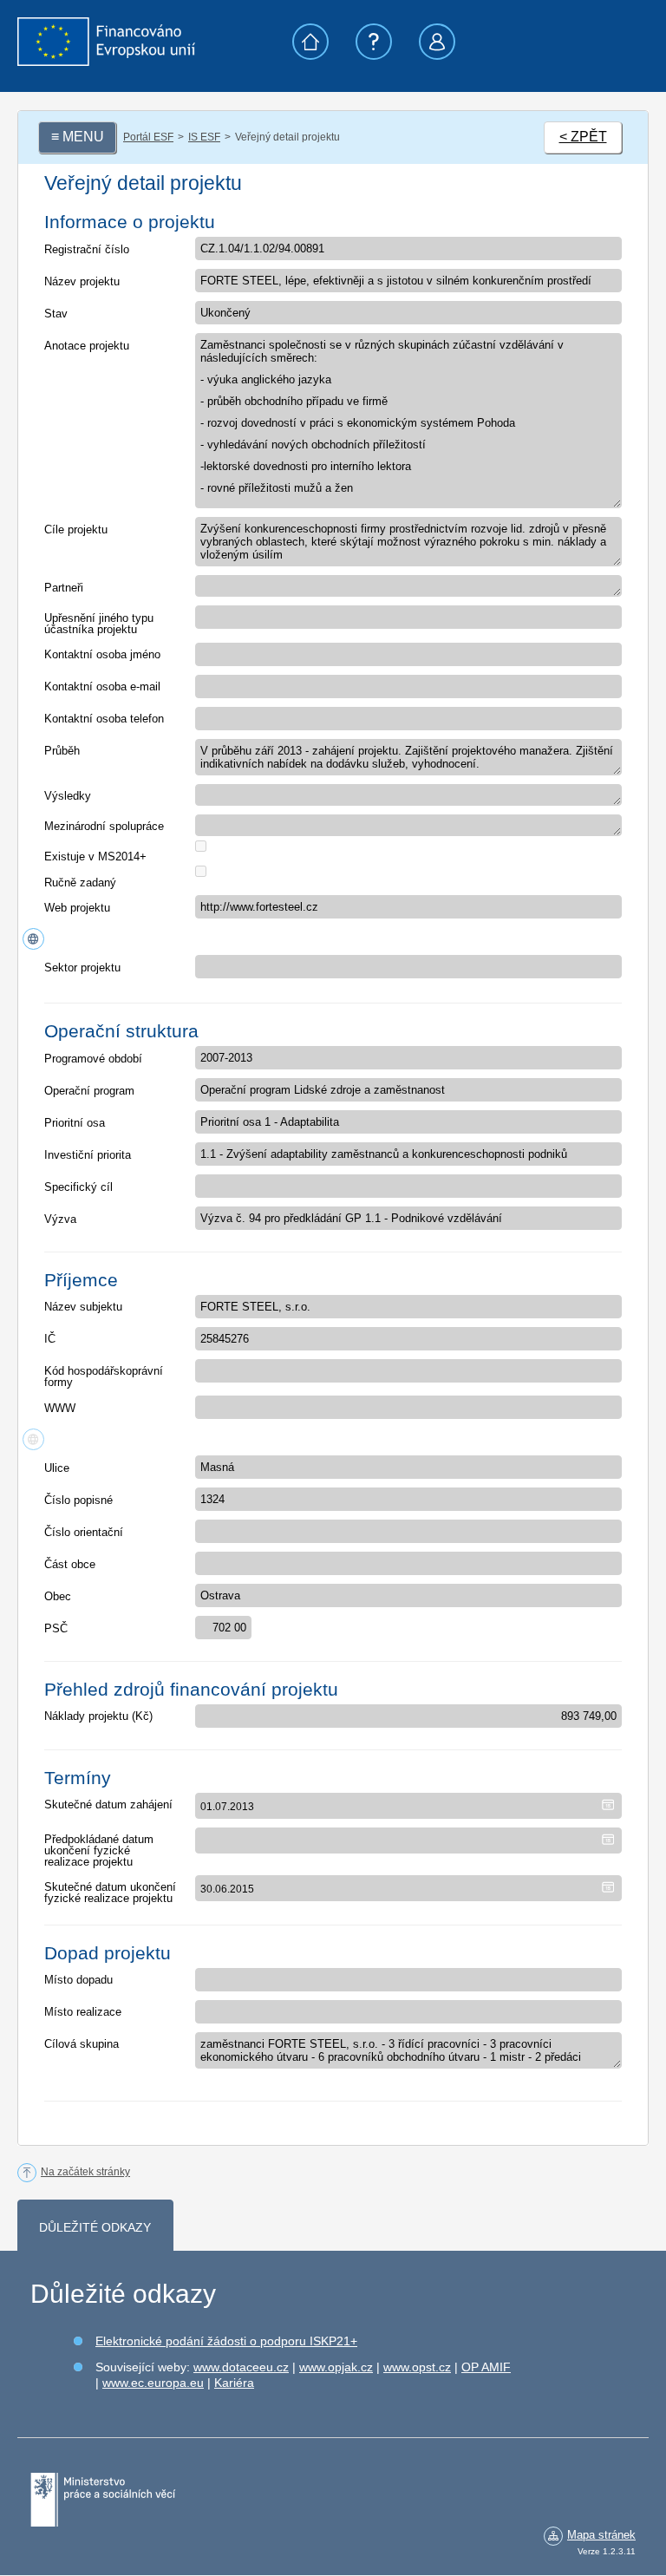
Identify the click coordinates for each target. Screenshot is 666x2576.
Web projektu (77, 908)
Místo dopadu (78, 1980)
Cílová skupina (82, 2044)
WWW (60, 1408)
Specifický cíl (78, 1187)
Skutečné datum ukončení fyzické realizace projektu (110, 1893)
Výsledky (68, 796)
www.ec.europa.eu (153, 2383)
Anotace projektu (87, 346)
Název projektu (82, 281)
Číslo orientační (84, 1532)
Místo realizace (83, 2012)
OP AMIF (486, 2367)
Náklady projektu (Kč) (98, 1716)
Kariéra (234, 2383)
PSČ (56, 1628)
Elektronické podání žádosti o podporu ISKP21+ (226, 2341)
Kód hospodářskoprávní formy (104, 1376)
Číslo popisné (78, 1500)
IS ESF (204, 137)
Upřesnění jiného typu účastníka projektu (99, 624)
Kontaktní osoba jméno (102, 654)
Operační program (89, 1091)
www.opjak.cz (336, 2367)
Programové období (93, 1059)
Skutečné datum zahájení (108, 1805)
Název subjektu (83, 1307)
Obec (58, 1596)
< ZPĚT (583, 137)
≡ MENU (78, 137)
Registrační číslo (87, 249)
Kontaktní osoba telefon (104, 719)
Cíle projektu (76, 530)
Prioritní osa (75, 1123)
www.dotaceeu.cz (241, 2367)
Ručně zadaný (80, 883)
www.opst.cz (417, 2367)
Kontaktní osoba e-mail (102, 686)
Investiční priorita (88, 1155)
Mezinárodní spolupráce (104, 826)
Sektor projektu (82, 968)
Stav (56, 314)
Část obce (70, 1564)
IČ (50, 1339)
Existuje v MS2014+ (95, 856)
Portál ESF (148, 137)
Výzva (60, 1219)
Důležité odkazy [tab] (95, 2227)
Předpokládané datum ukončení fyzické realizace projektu (99, 1850)
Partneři (64, 588)
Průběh (62, 751)
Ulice (57, 1468)
